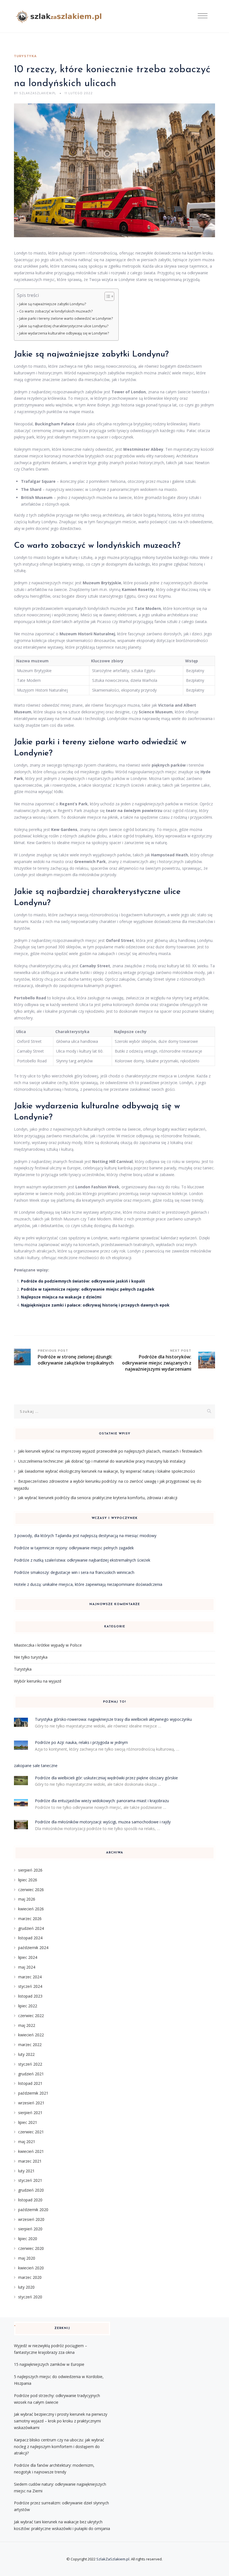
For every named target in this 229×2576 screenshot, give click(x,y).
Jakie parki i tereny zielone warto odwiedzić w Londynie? (66, 318)
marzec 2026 (30, 1919)
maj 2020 (27, 2258)
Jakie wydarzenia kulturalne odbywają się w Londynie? (64, 333)
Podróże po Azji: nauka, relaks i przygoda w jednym (81, 1742)
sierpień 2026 (30, 1870)
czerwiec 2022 (31, 2016)
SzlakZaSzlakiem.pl (113, 2559)
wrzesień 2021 (31, 2103)
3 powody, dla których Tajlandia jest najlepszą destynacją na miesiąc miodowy (85, 1536)
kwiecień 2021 (31, 2151)
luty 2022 (26, 2054)
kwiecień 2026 (31, 1909)
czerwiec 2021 (31, 2132)
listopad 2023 (30, 1996)
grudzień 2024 (31, 1928)
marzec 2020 (30, 2277)
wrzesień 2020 (31, 2219)
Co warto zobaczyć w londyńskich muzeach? (56, 311)
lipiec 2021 (28, 2122)
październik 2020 (33, 2210)
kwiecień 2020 (31, 2268)
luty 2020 (26, 2287)
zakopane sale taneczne (36, 1766)
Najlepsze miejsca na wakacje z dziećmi (61, 1297)
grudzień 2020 (31, 2190)
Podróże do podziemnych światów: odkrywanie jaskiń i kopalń (83, 1281)
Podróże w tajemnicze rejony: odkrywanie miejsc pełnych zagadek (88, 1289)
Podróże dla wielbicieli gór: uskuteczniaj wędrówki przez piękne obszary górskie (106, 1778)
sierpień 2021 (30, 2113)
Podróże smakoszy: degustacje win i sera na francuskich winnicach (74, 1572)
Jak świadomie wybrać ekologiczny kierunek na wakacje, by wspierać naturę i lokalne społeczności (107, 1471)
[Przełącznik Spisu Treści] (107, 296)
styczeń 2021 (30, 2180)
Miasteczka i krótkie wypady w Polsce (48, 1645)
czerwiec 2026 (31, 1890)
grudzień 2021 (31, 2074)
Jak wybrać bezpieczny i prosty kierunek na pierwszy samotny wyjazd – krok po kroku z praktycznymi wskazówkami (61, 2421)
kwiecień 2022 (31, 2035)
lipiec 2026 (28, 1880)
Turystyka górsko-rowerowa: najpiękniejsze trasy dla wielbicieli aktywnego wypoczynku (113, 1719)
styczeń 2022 (30, 2064)
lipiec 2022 (28, 2006)
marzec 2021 (30, 2161)
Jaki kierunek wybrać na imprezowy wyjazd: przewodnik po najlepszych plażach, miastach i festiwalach (110, 1451)
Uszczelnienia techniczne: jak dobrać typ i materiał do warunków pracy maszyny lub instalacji (102, 1461)
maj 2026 (27, 1899)
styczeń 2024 (30, 1986)
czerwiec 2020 (31, 2248)
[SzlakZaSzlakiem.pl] (61, 16)
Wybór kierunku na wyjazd (38, 1681)
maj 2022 (27, 2025)
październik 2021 (33, 2093)
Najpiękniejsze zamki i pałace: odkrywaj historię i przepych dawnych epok (95, 1305)
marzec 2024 (30, 1977)
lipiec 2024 (28, 1957)
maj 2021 (27, 2142)
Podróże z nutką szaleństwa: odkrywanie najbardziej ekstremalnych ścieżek (82, 1560)
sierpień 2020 (30, 2229)
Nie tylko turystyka (31, 1657)
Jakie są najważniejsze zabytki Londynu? (53, 304)
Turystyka (25, 56)
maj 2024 (27, 1967)
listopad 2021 (30, 2083)
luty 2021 (26, 2171)
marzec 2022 (30, 2045)
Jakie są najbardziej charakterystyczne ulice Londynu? (64, 326)
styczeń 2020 (30, 2297)
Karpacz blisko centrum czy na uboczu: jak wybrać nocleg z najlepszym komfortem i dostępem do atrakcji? (59, 2447)
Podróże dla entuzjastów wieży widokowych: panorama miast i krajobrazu (102, 1801)
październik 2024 (33, 1948)
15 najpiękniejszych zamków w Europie (49, 2364)
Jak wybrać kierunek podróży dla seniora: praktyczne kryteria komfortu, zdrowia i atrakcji (98, 1498)
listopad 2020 (30, 2200)
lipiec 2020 (28, 2239)
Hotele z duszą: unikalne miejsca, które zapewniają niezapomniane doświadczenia (88, 1584)
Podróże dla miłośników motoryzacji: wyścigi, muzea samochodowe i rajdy (103, 1822)
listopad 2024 (30, 1938)
